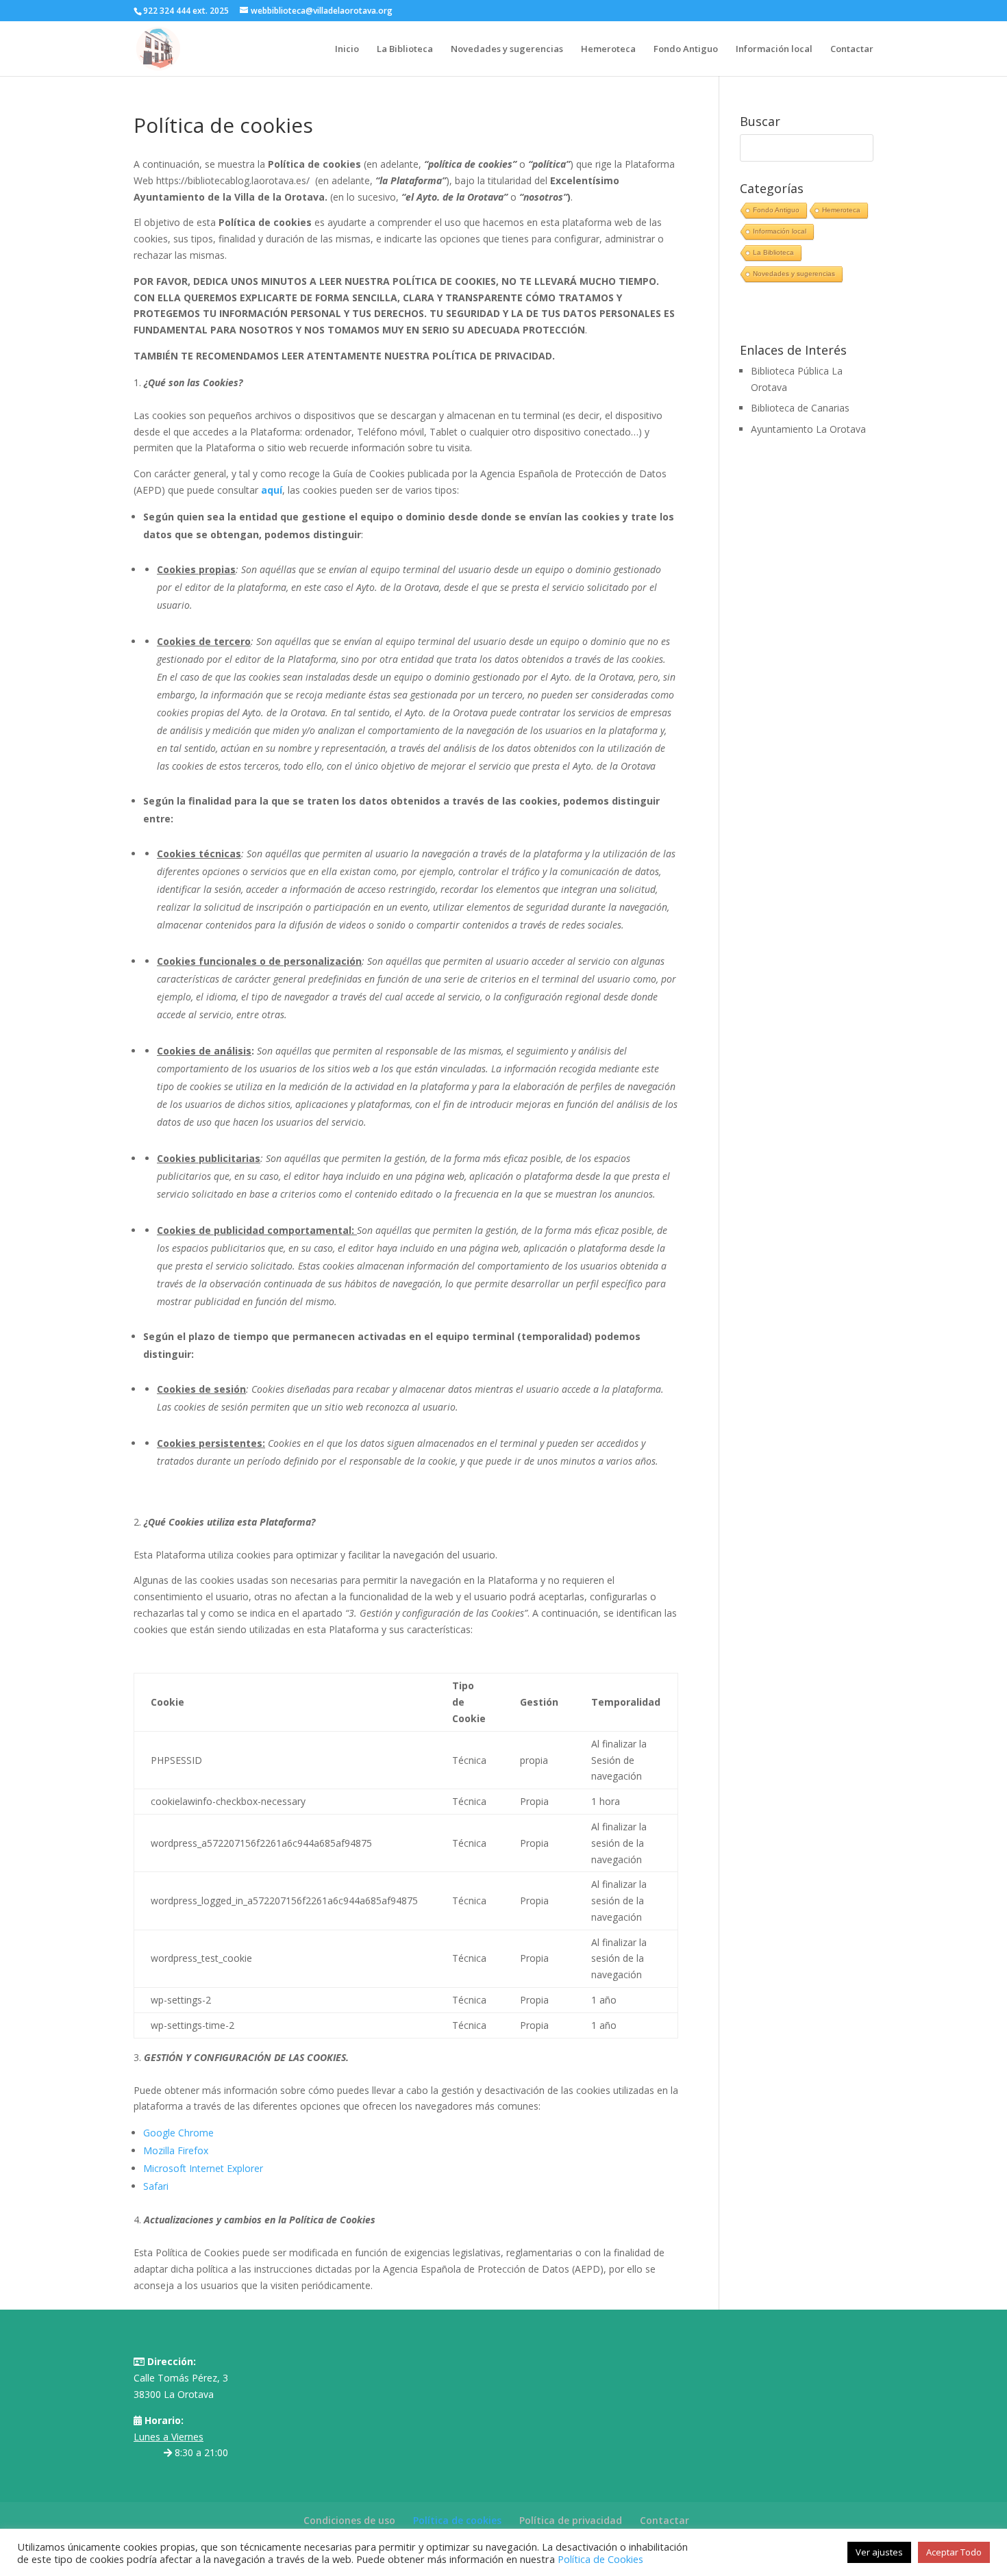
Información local (774, 49)
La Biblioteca (405, 49)
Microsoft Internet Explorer (203, 2168)
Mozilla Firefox (176, 2150)
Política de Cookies (600, 2559)
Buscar (760, 122)
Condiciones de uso (349, 2520)
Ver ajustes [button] (879, 2552)
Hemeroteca (608, 49)
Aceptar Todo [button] (954, 2552)
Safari (156, 2186)
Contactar (852, 49)
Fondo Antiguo (686, 49)
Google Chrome (178, 2133)
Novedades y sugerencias (507, 49)
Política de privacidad (571, 2520)
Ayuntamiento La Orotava (808, 429)
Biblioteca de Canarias (800, 408)
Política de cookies (457, 2520)
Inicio (347, 49)
